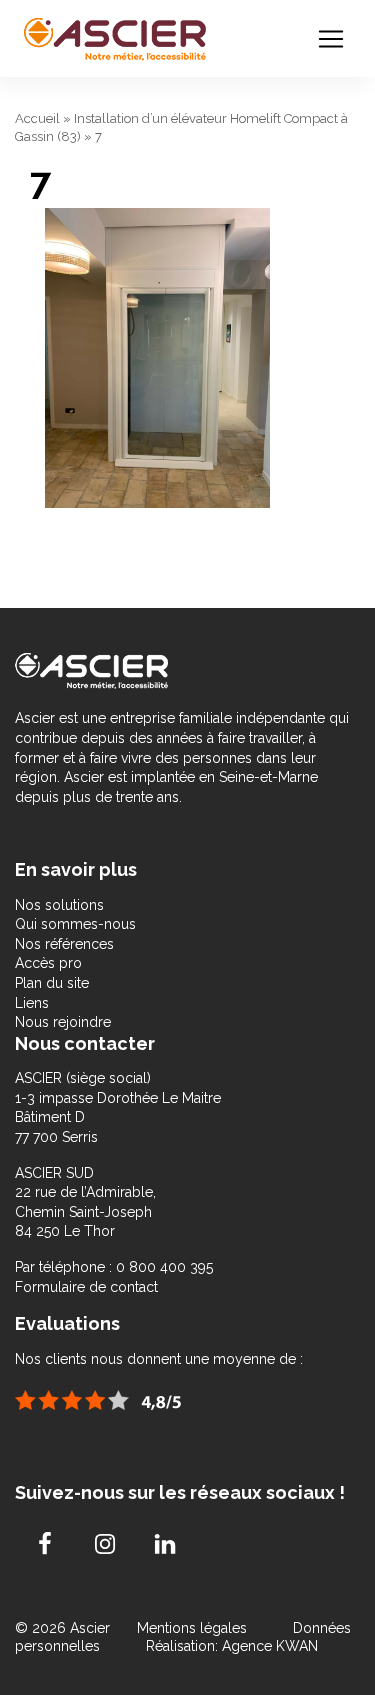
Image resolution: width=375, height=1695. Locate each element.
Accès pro (48, 963)
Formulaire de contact (86, 1287)
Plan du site (52, 983)
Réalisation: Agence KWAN (232, 1646)
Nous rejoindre (63, 1022)
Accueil (37, 118)
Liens (32, 1003)
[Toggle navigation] (331, 39)
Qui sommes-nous (75, 924)
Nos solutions (59, 905)
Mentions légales (194, 1628)
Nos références (64, 944)
